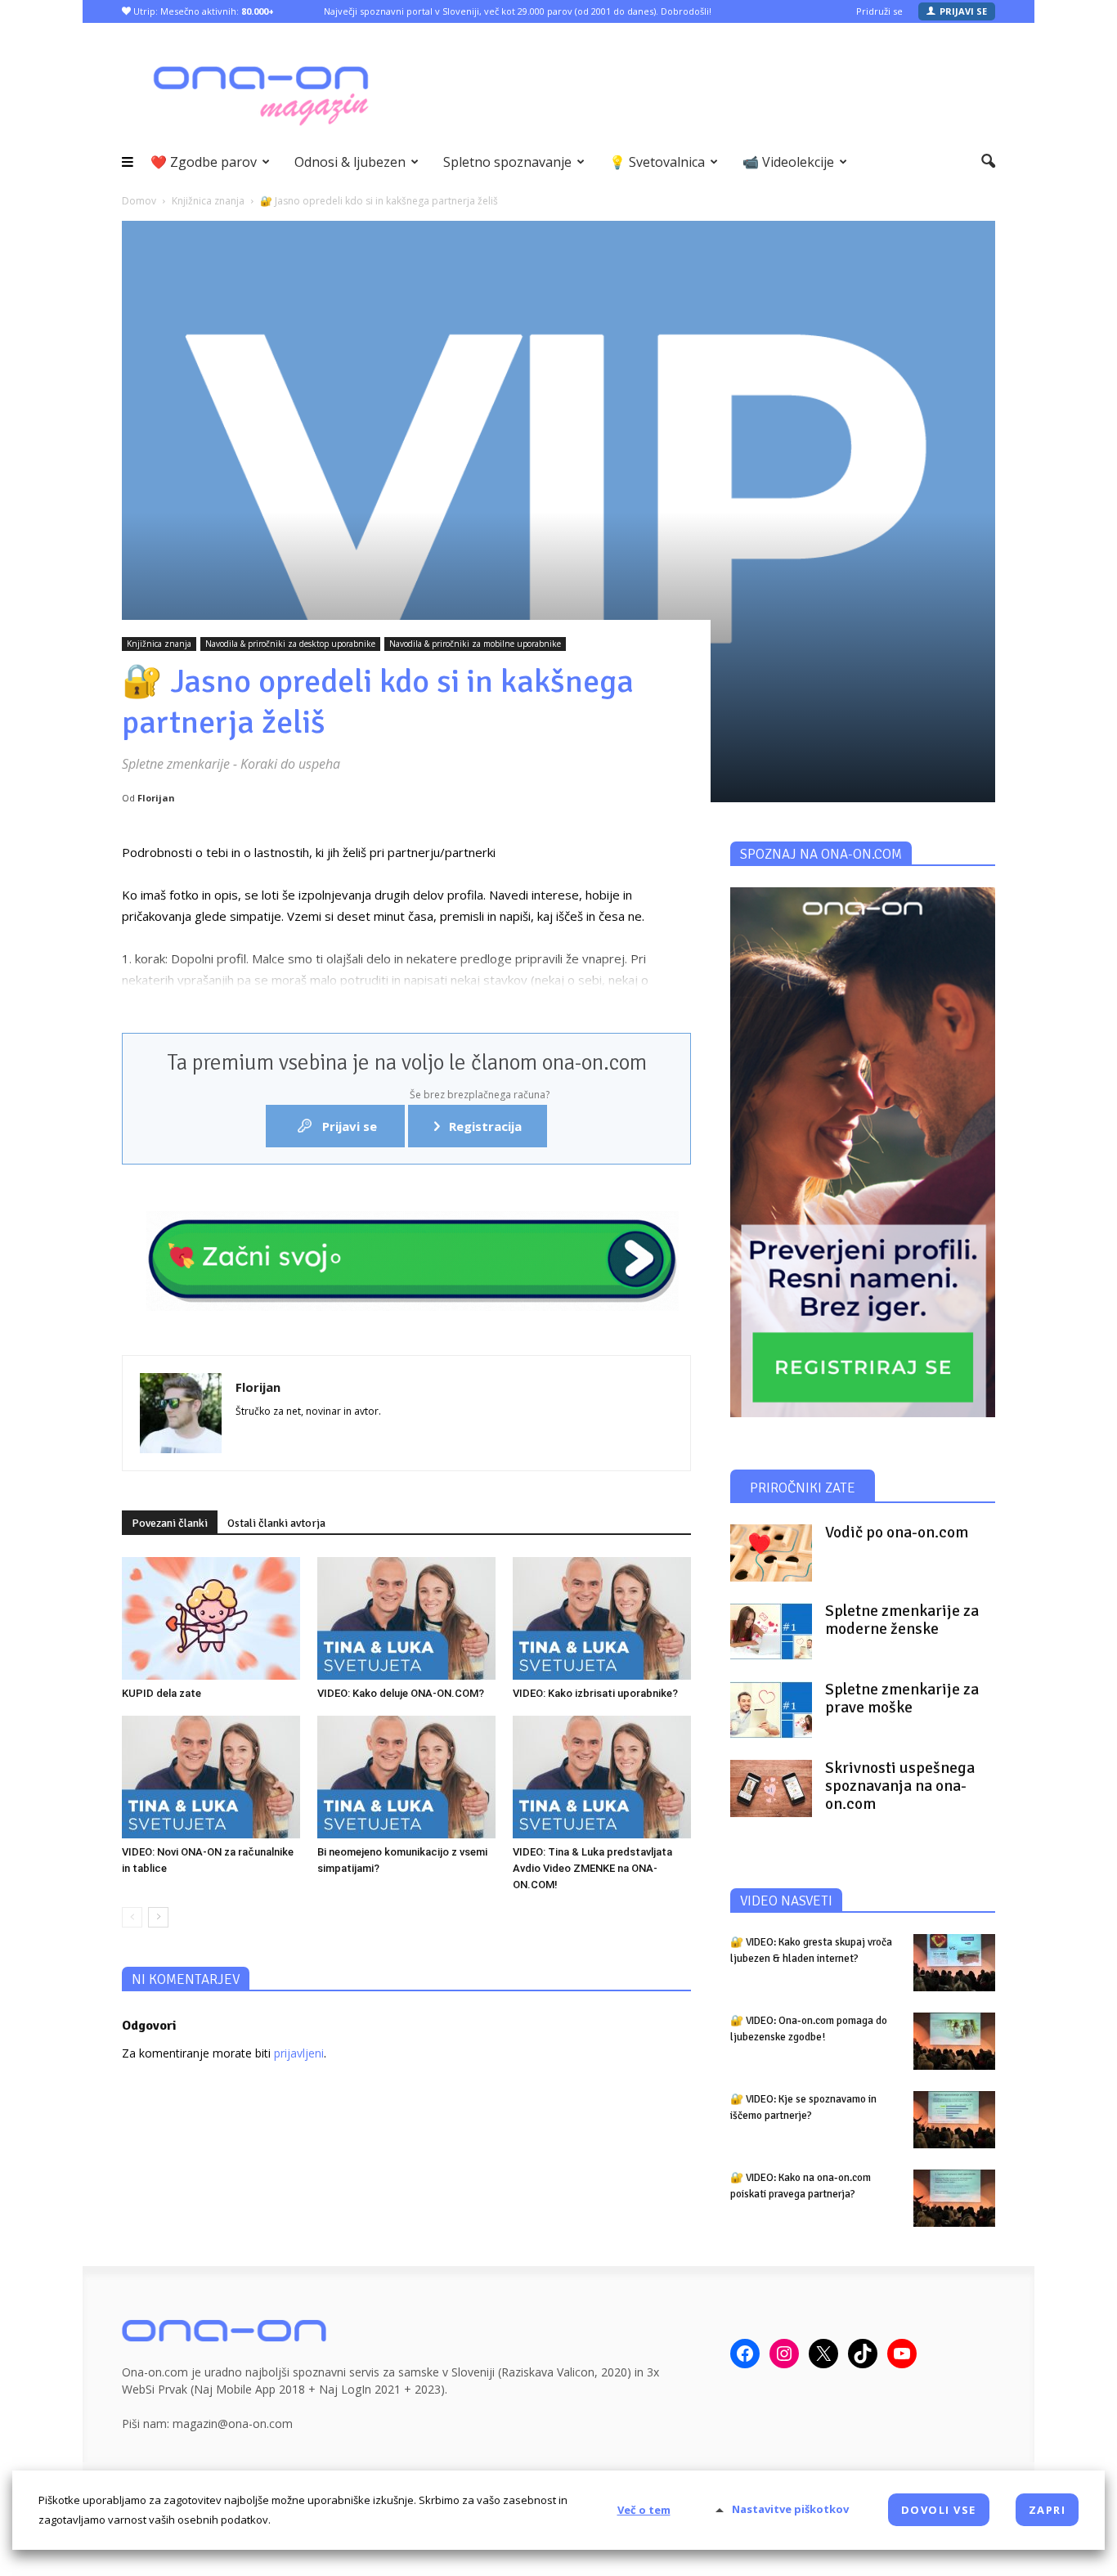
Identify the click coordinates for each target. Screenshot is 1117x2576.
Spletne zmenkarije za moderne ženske (902, 1620)
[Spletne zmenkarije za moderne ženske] (771, 1631)
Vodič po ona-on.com (897, 1533)
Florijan (156, 798)
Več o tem (644, 2510)
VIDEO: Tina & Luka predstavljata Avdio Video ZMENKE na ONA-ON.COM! (592, 1868)
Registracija (478, 1120)
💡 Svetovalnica (657, 162)
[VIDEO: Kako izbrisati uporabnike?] (602, 1618)
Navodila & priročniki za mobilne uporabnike (475, 644)
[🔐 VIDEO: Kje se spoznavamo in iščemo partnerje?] (954, 2120)
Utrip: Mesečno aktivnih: (202, 11)
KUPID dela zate (161, 1693)
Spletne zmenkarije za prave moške (902, 1699)
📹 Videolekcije (788, 162)
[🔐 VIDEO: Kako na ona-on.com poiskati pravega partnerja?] (954, 2198)
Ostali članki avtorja (276, 1523)
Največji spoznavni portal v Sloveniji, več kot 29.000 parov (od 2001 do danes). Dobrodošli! (518, 11)
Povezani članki (170, 1523)
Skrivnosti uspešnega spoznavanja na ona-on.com (900, 1786)
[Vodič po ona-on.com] (771, 1553)
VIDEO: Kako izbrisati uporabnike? (595, 1693)
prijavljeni (299, 2053)
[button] (988, 162)
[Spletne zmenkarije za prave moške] (771, 1710)
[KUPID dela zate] (211, 1618)
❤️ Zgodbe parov (204, 162)
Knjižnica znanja (159, 644)
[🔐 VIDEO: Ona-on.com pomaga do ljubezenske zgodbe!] (954, 2041)
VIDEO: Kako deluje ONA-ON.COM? (401, 1693)
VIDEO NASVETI (786, 1901)
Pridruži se (879, 11)
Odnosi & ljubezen (350, 162)
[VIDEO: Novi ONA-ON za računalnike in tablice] (211, 1777)
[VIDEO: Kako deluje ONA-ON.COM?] (406, 1618)
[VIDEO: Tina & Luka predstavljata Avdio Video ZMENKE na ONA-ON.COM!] (602, 1777)
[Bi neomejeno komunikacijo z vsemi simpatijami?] (406, 1777)
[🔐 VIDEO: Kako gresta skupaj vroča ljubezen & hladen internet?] (954, 1963)
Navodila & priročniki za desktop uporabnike (290, 644)
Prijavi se (963, 11)
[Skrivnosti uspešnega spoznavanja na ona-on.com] (771, 1788)
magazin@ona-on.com (233, 2423)
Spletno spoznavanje (507, 162)
